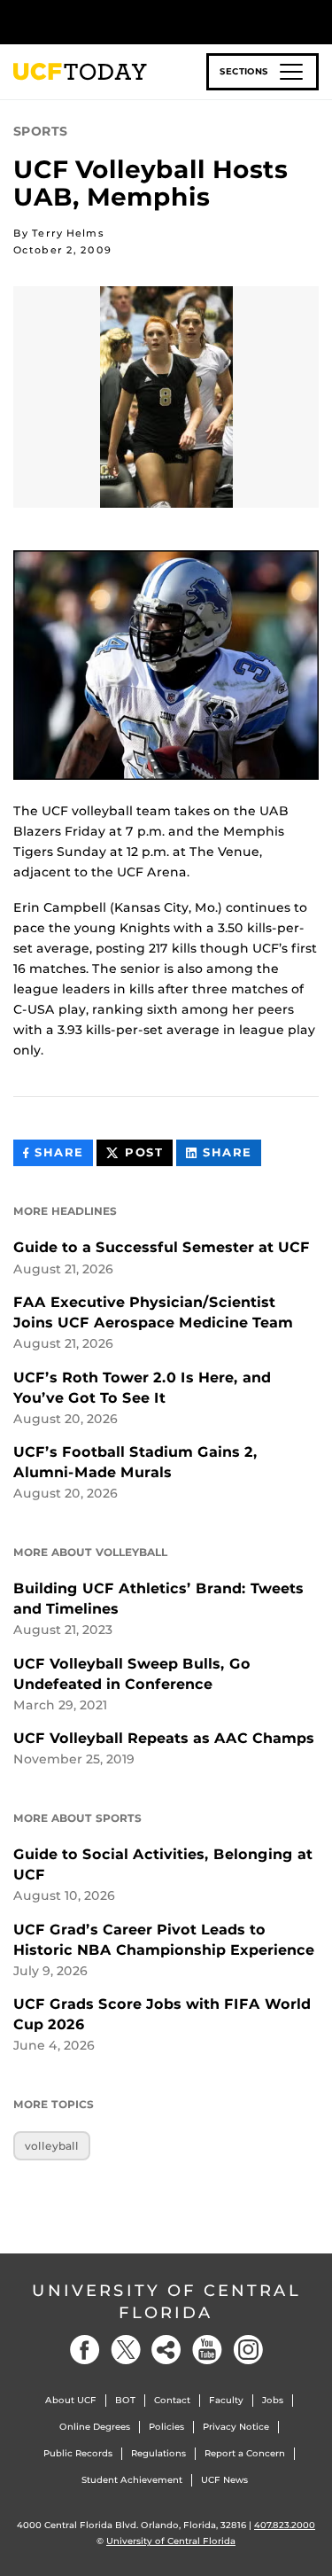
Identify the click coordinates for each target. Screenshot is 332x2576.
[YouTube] (207, 2350)
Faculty (226, 2400)
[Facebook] (85, 2350)
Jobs (273, 2400)
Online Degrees (95, 2427)
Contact (172, 2400)
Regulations (158, 2453)
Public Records (78, 2453)
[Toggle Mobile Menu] (314, 21)
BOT (125, 2400)
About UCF (71, 2400)
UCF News (224, 2480)
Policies (166, 2427)
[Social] (166, 2350)
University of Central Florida (166, 2302)
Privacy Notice (236, 2427)
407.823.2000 (285, 2525)
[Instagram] (248, 2350)
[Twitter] (126, 2350)
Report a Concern (245, 2453)
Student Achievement (132, 2480)
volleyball (52, 2146)
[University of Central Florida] (135, 22)
